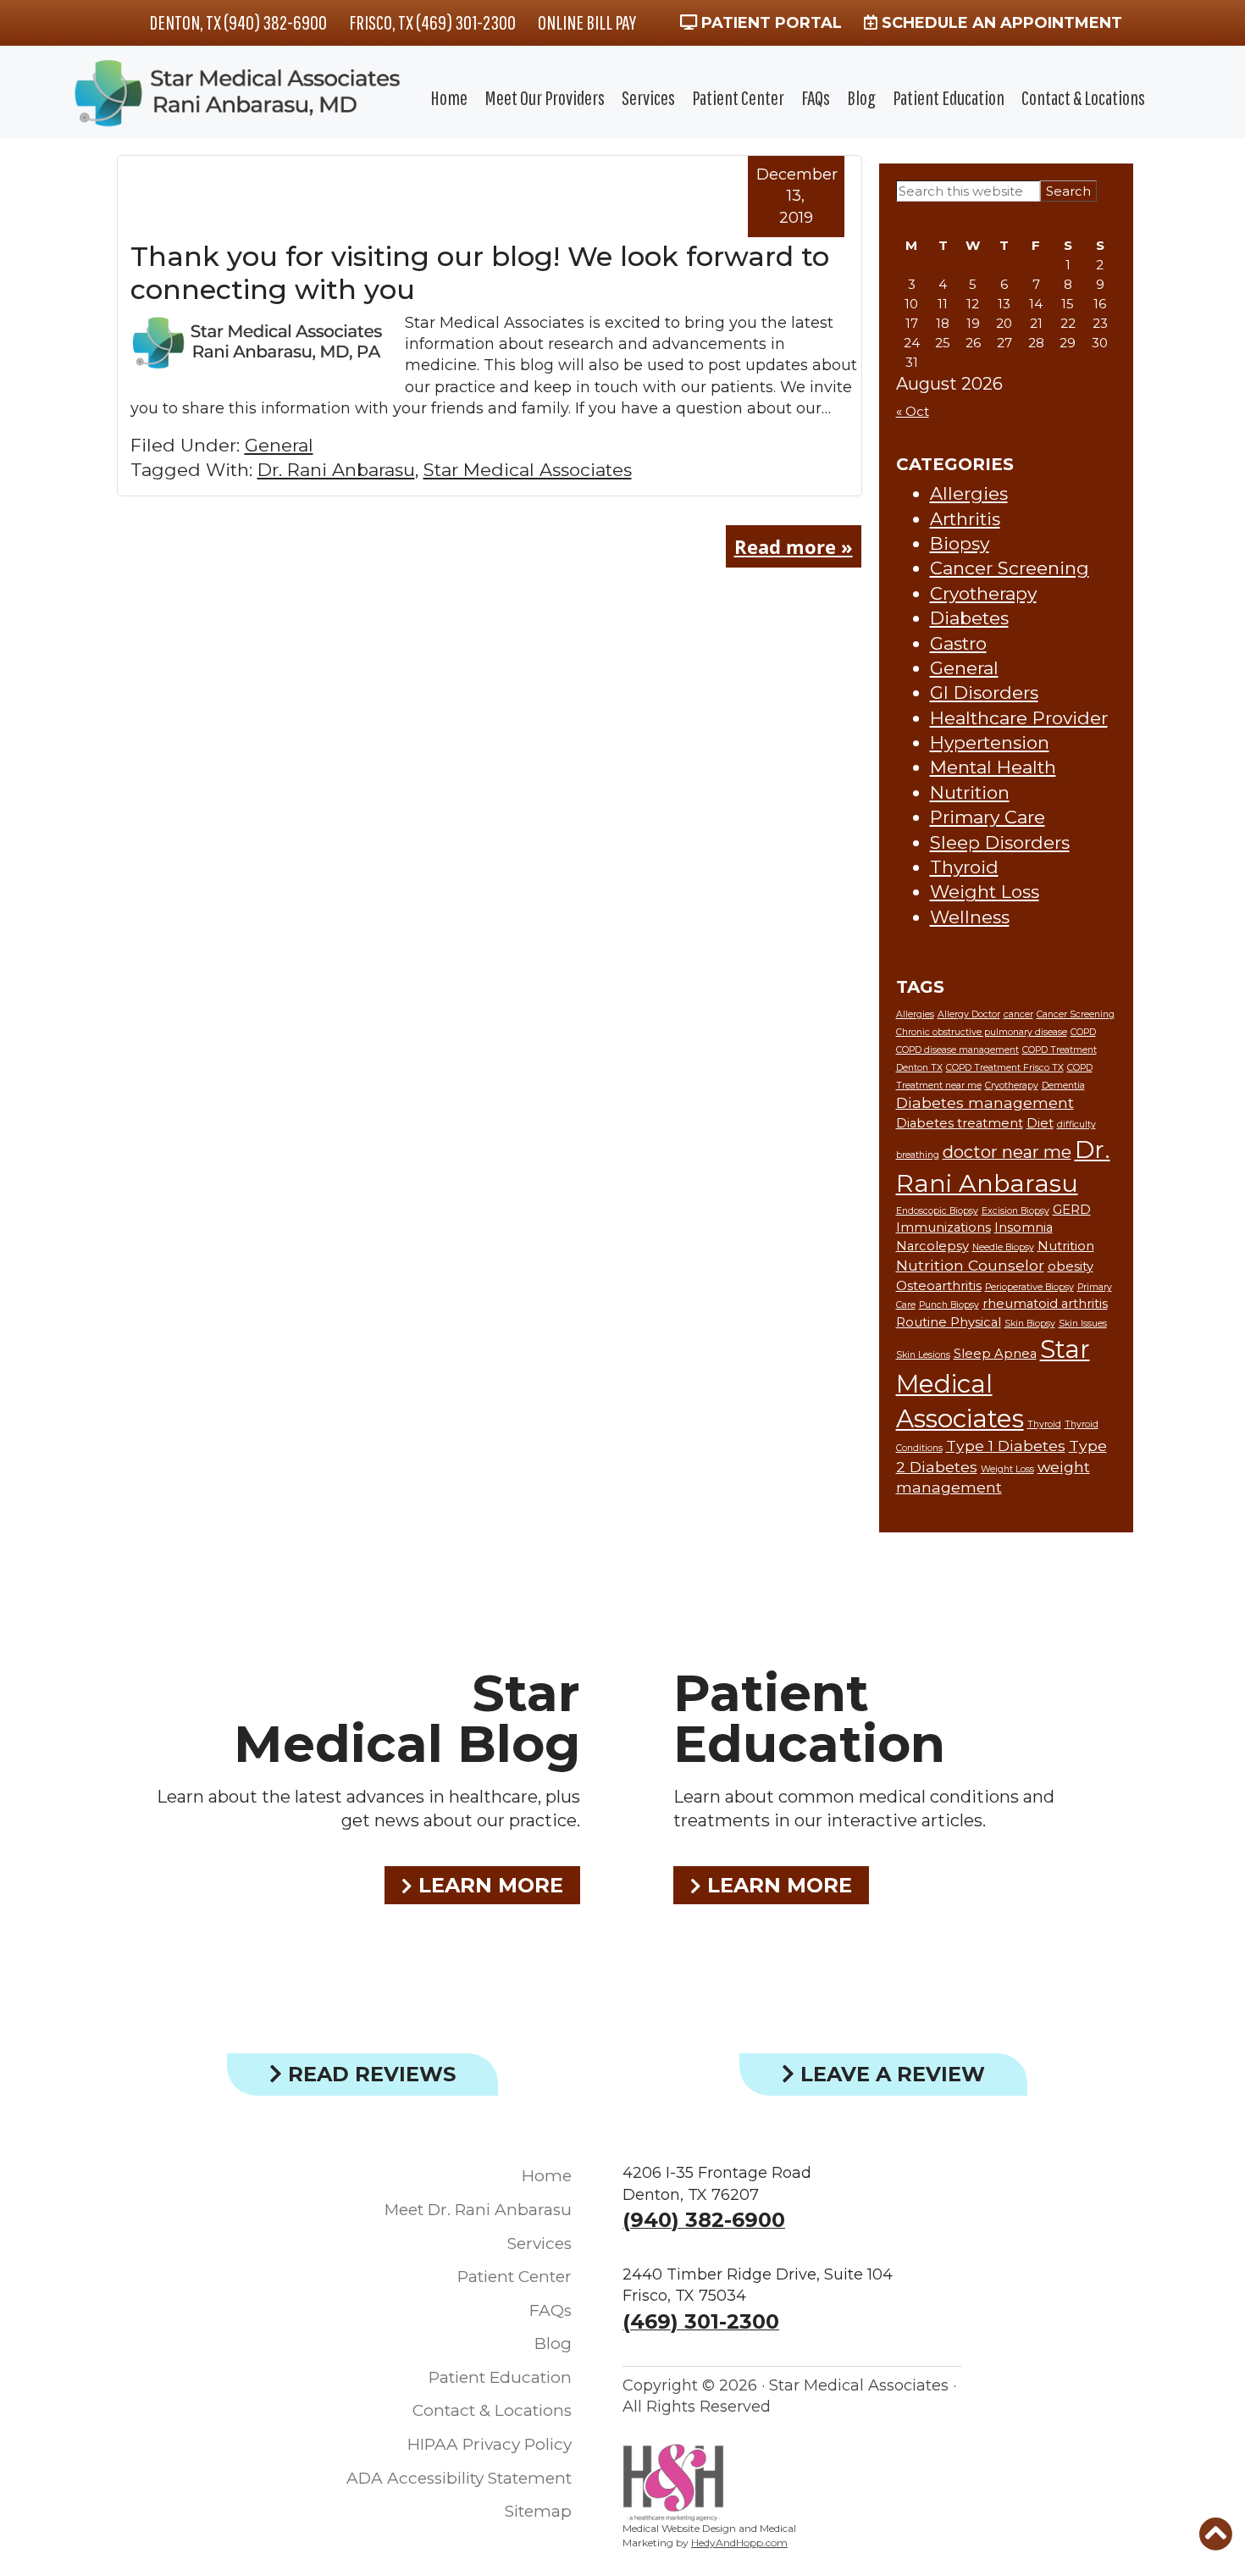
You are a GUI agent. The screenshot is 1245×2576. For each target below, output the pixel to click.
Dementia (1063, 1086)
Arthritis (965, 519)
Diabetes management (985, 1102)
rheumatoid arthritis (1045, 1304)
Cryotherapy (983, 593)
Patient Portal (769, 23)
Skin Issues (1083, 1324)
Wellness (970, 917)
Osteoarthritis (939, 1286)
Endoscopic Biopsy (937, 1211)
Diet (1040, 1123)
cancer (1018, 1014)
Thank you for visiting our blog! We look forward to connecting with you (480, 272)
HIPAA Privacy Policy (490, 2444)
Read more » (794, 546)
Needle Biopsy (1003, 1247)
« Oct (913, 411)
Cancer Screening (1010, 568)
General (279, 445)
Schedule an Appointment (1000, 23)
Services (648, 97)
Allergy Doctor (969, 1014)
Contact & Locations (1083, 97)
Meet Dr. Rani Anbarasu (478, 2210)
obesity (1071, 1266)
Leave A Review (890, 2074)
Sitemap (538, 2511)
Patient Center (738, 97)
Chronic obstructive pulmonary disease (982, 1032)
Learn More (488, 1885)
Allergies (969, 493)
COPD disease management (957, 1050)
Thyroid (964, 867)
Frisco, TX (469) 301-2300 (432, 22)
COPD (1083, 1032)
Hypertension (990, 742)
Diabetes (969, 618)
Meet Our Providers (545, 97)
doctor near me (1007, 1152)
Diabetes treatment (960, 1123)
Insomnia (1024, 1227)
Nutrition (970, 792)
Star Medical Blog (407, 1718)
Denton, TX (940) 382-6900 (238, 22)
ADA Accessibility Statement (459, 2478)
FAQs (816, 97)
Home (449, 97)
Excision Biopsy (1015, 1211)
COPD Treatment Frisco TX (1005, 1068)
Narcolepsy (932, 1246)
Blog (861, 97)
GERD (1072, 1210)
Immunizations (943, 1227)
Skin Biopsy (1030, 1324)
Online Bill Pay (587, 22)
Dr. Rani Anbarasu (336, 470)
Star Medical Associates (528, 470)
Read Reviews (369, 2074)
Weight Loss (985, 892)
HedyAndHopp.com (739, 2543)
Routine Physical (949, 1322)
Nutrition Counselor (970, 1265)
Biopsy (960, 543)
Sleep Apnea (995, 1354)
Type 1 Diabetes (1006, 1446)
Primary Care (988, 817)
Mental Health (993, 767)
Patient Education (949, 97)
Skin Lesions (923, 1355)
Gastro (958, 643)
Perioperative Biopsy (1029, 1287)
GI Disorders (984, 692)
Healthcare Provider (1019, 718)
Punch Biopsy (949, 1305)
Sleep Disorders (1000, 842)
